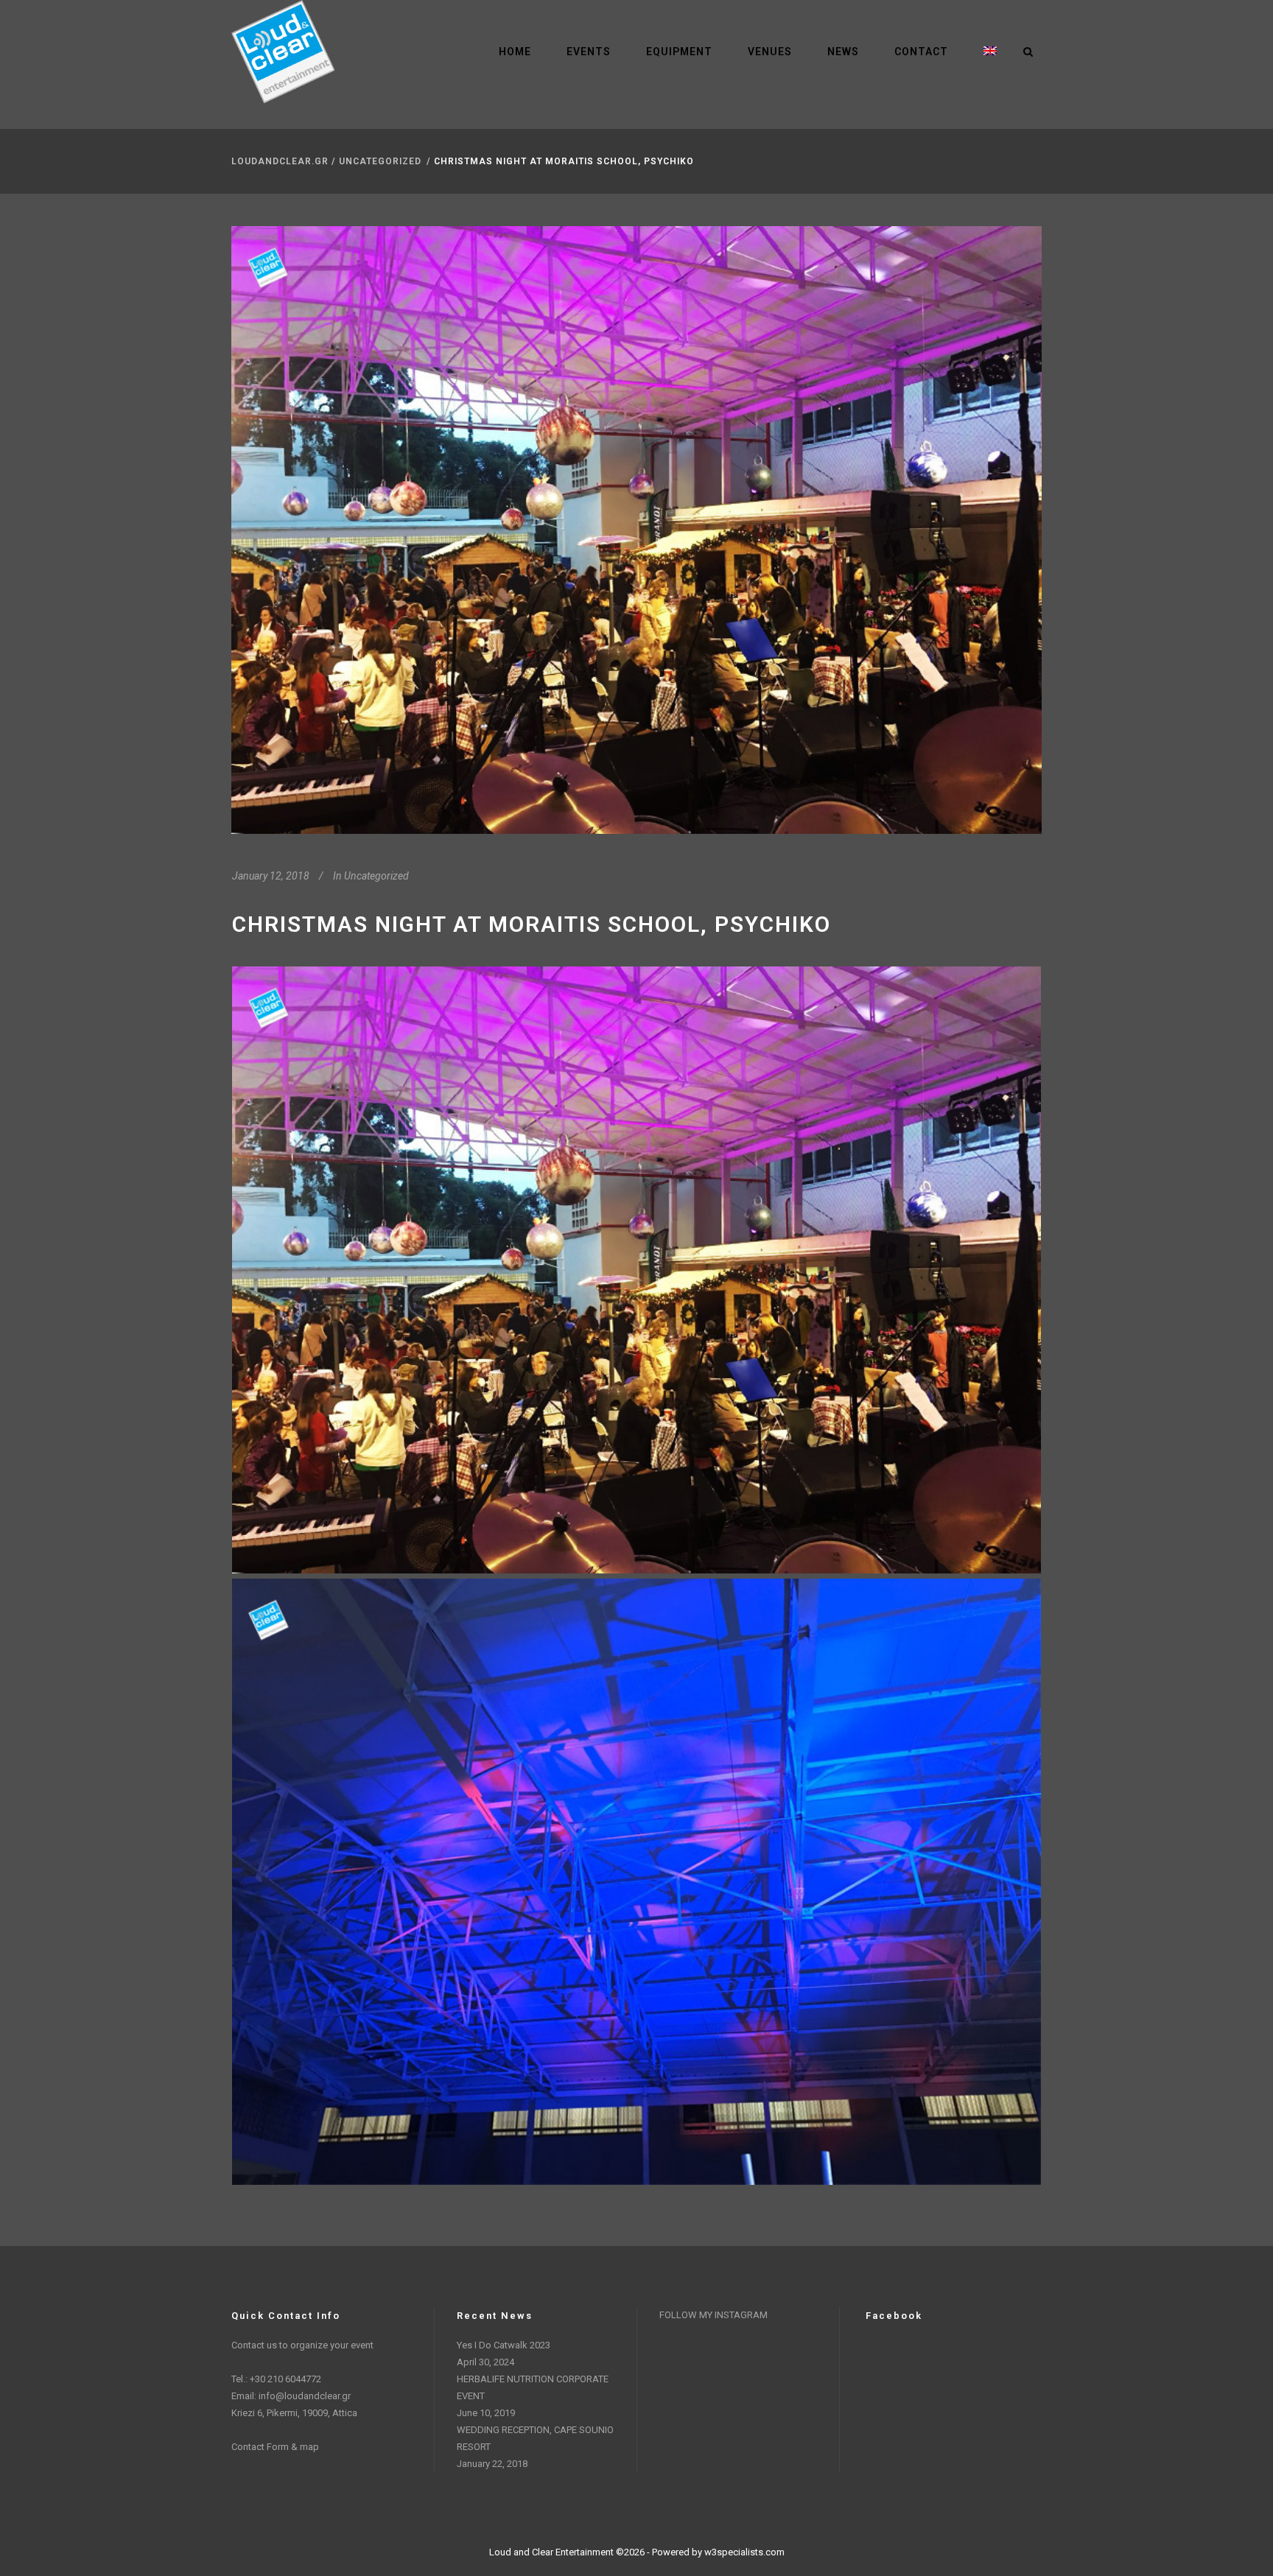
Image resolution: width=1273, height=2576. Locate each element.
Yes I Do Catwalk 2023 (504, 2345)
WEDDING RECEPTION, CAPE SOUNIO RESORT (535, 2438)
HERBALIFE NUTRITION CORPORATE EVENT (533, 2387)
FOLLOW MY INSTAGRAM (713, 2315)
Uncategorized (380, 161)
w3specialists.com (744, 2552)
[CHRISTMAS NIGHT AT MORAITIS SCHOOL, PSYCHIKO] (636, 530)
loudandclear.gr (280, 161)
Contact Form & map (275, 2447)
